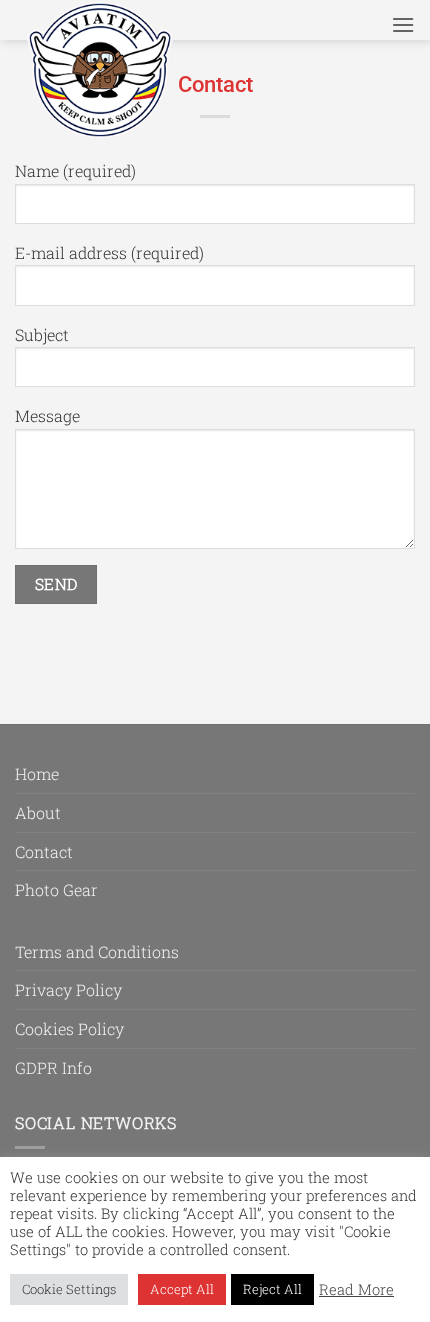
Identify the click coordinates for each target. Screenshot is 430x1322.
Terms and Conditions (97, 951)
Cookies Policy (69, 1028)
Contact (44, 851)
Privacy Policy (68, 989)
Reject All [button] (272, 1289)
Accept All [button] (182, 1289)
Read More (356, 1290)
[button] (403, 24)
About (38, 812)
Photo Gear (56, 889)
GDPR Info (53, 1067)
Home (37, 773)
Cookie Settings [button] (69, 1289)
